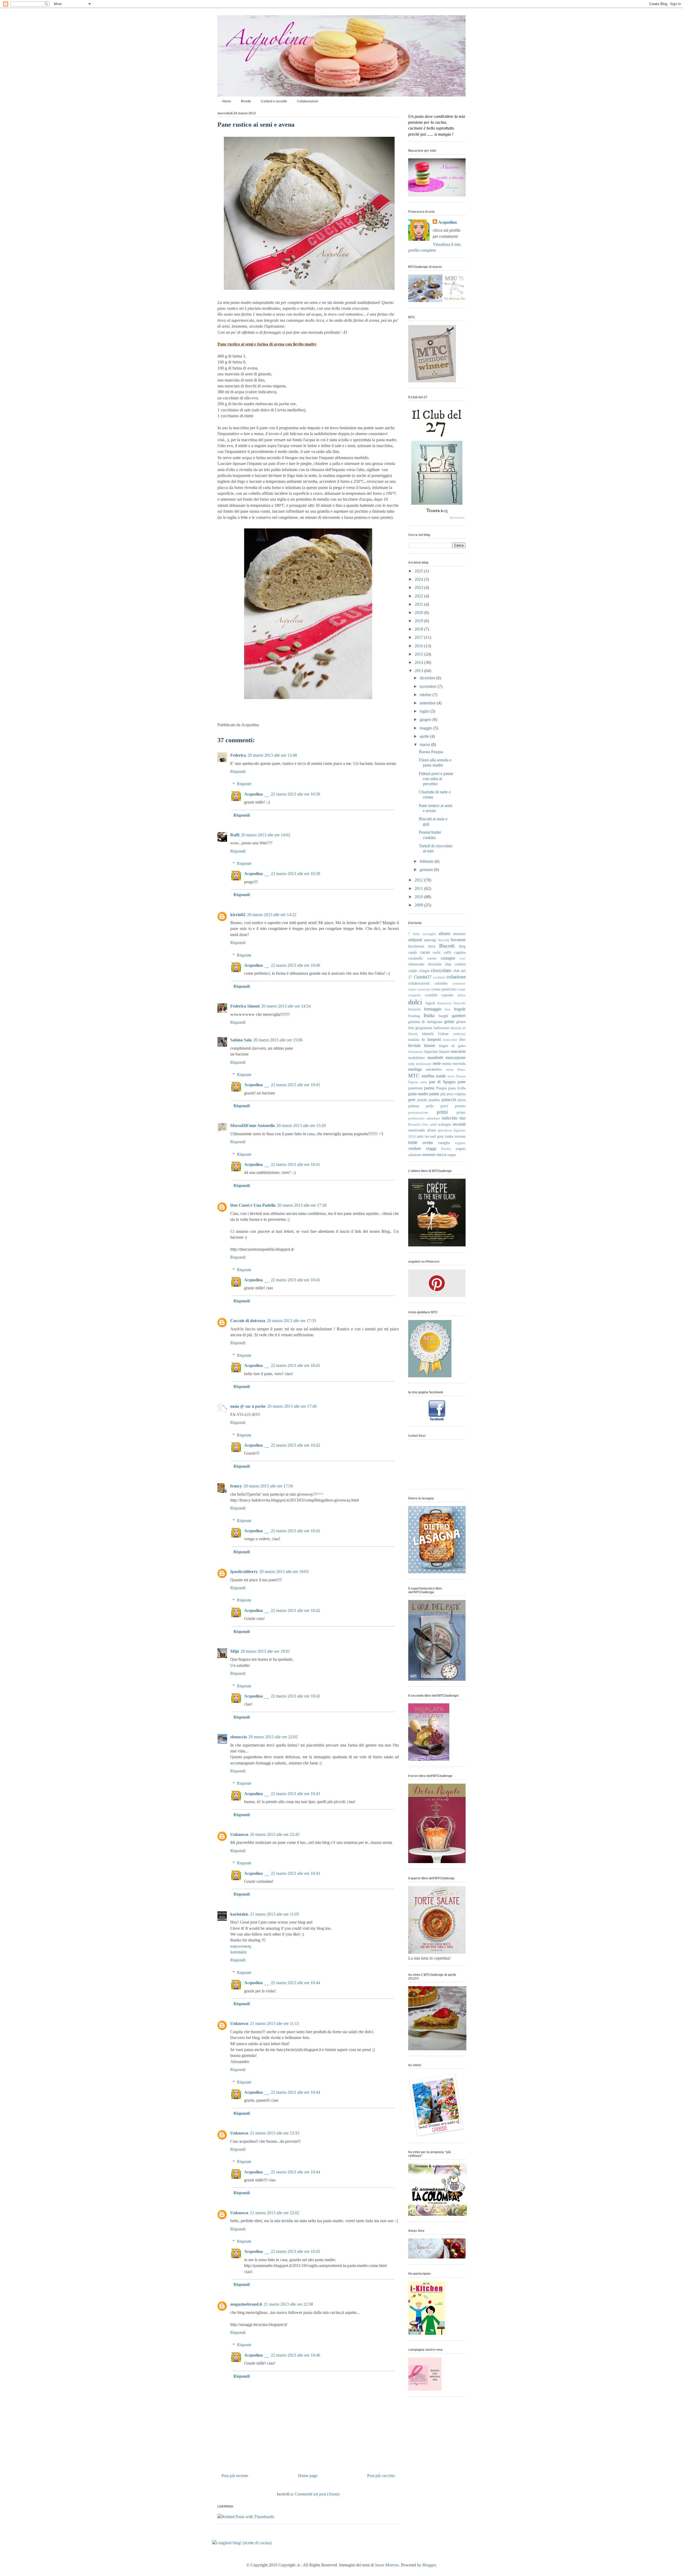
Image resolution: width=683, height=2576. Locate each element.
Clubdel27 (423, 977)
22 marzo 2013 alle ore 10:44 (295, 1983)
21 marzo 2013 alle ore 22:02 (275, 2213)
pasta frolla (457, 1088)
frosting (414, 1016)
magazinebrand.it (246, 2304)
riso (462, 1118)
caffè (447, 952)
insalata (414, 1040)
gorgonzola (424, 1028)
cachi (437, 952)
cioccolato (441, 970)
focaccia (414, 1009)
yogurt (461, 1149)
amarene (459, 934)
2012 (419, 880)
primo (461, 1112)
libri (462, 1040)
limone (430, 1046)
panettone (415, 1088)
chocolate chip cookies (447, 964)
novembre (429, 686)
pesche (422, 1100)
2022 (419, 596)
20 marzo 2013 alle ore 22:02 (273, 1737)
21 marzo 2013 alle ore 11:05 (275, 1914)
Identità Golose (435, 1034)
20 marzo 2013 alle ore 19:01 (265, 1651)
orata (423, 1082)
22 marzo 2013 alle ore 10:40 (295, 965)
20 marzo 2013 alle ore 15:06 (278, 1040)
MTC (414, 1076)
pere (412, 1100)
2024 (419, 579)
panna (429, 1088)
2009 (419, 905)
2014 (419, 662)
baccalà (444, 940)
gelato (449, 1022)
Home (227, 101)
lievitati (414, 1046)
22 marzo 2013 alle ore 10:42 (295, 1445)
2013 (419, 671)
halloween (441, 1028)
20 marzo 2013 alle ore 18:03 (284, 1572)
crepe (462, 989)
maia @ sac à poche (248, 1406)
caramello (416, 958)
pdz (443, 1094)
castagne (448, 958)
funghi (443, 1016)
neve (451, 1076)
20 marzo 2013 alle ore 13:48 (272, 755)
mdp (411, 1064)
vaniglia (444, 1143)
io (423, 1039)
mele (437, 1063)
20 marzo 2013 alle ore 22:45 (275, 1834)
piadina (434, 1100)
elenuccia (239, 1737)
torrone (460, 1136)
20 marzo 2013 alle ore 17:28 (302, 1205)
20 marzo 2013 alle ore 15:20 (301, 1126)
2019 (419, 621)
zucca (441, 1155)
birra (432, 946)
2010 (419, 897)
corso (412, 989)
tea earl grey (434, 1136)
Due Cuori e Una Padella (253, 1205)
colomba (441, 983)
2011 (419, 888)
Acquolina (253, 794)
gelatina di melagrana (425, 1022)
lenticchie (450, 1040)
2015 (419, 654)
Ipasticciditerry (244, 1572)
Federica (238, 755)
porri (444, 1106)
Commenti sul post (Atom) (317, 2494)
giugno (426, 719)
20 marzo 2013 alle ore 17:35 (291, 1321)
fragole (460, 1009)
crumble (431, 995)
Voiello (446, 1149)
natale (441, 1076)
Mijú (235, 1651)
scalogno (445, 1124)
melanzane (424, 1064)
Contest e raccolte (274, 101)
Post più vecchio (381, 2476)
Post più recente (235, 2476)
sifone (431, 1130)
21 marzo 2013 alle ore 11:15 (275, 2023)
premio (460, 1106)
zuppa (452, 1155)
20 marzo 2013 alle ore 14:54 (286, 1006)
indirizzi (459, 1034)
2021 (419, 604)
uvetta (428, 1143)
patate (434, 1094)
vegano (460, 1143)
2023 (419, 587)
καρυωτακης (241, 1946)
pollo (430, 1106)
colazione (456, 977)
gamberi (459, 1016)
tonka (449, 1136)
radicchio (450, 1118)
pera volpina (456, 1094)
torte (413, 1142)
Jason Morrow (387, 2565)
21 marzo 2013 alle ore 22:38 (288, 2304)
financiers (444, 1003)
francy (236, 1486)
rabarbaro (433, 1118)
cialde (413, 971)
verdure (415, 1148)
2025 (419, 571)
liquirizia (431, 1052)
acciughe (429, 934)
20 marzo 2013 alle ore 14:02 (266, 835)
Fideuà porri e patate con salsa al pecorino (436, 779)
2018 (419, 629)
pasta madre (418, 1094)
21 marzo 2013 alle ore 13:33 (275, 2133)
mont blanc (456, 1070)
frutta (429, 1015)
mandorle (435, 1058)
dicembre (428, 678)
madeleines (416, 1058)
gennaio (427, 870)
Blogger (429, 2565)
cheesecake (416, 964)
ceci (463, 958)
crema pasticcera (444, 989)
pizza (462, 1100)
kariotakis (239, 1914)
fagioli (430, 1003)
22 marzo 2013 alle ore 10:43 (295, 1794)
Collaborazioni (308, 101)
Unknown (239, 1834)
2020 (419, 613)
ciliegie (424, 971)
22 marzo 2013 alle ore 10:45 (295, 2251)
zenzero (429, 1155)
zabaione (415, 1155)
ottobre (426, 695)
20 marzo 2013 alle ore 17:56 (268, 1486)
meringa (415, 1069)
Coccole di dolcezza (248, 1321)
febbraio (427, 861)
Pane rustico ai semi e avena (256, 125)
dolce (462, 995)
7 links (414, 934)
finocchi (460, 1003)
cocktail (439, 977)
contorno (459, 984)
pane (462, 1082)
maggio (426, 728)
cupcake (447, 995)
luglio (425, 711)
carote (432, 958)
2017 (419, 637)
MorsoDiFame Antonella (253, 1126)
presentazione (418, 1113)
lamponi (434, 1039)
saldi (433, 1125)
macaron (458, 1051)
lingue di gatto (452, 1046)
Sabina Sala (241, 1040)
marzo (425, 745)
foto (448, 1009)
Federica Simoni (245, 1006)
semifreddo (417, 1130)
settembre (428, 703)
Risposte (244, 784)
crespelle (415, 995)
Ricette (246, 101)
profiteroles (416, 1118)
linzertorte (416, 1052)
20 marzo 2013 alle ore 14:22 (272, 915)
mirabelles (434, 1069)
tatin (420, 1136)
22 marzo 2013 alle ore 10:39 (295, 794)
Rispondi (238, 771)
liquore (444, 1052)
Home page (308, 2476)
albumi (444, 934)
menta (447, 1064)
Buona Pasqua (431, 752)
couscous (424, 989)
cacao (425, 952)
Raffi (235, 835)
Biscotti (447, 946)
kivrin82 (238, 915)
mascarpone (456, 1058)
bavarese (458, 940)
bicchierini (416, 946)
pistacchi (449, 1100)
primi (442, 1112)
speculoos (445, 1130)
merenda (459, 1064)
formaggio (433, 1009)
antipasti (415, 940)
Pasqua (441, 1088)
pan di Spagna (442, 1082)
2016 (419, 646)
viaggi (431, 1148)
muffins (428, 1076)
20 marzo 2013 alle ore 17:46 (292, 1406)
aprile (425, 736)
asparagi (430, 940)
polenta (414, 1106)
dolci (415, 1002)
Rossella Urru (418, 1125)
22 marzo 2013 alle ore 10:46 (295, 2355)
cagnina (460, 952)
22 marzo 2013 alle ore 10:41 (295, 1085)
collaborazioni (419, 983)
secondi (459, 1124)
